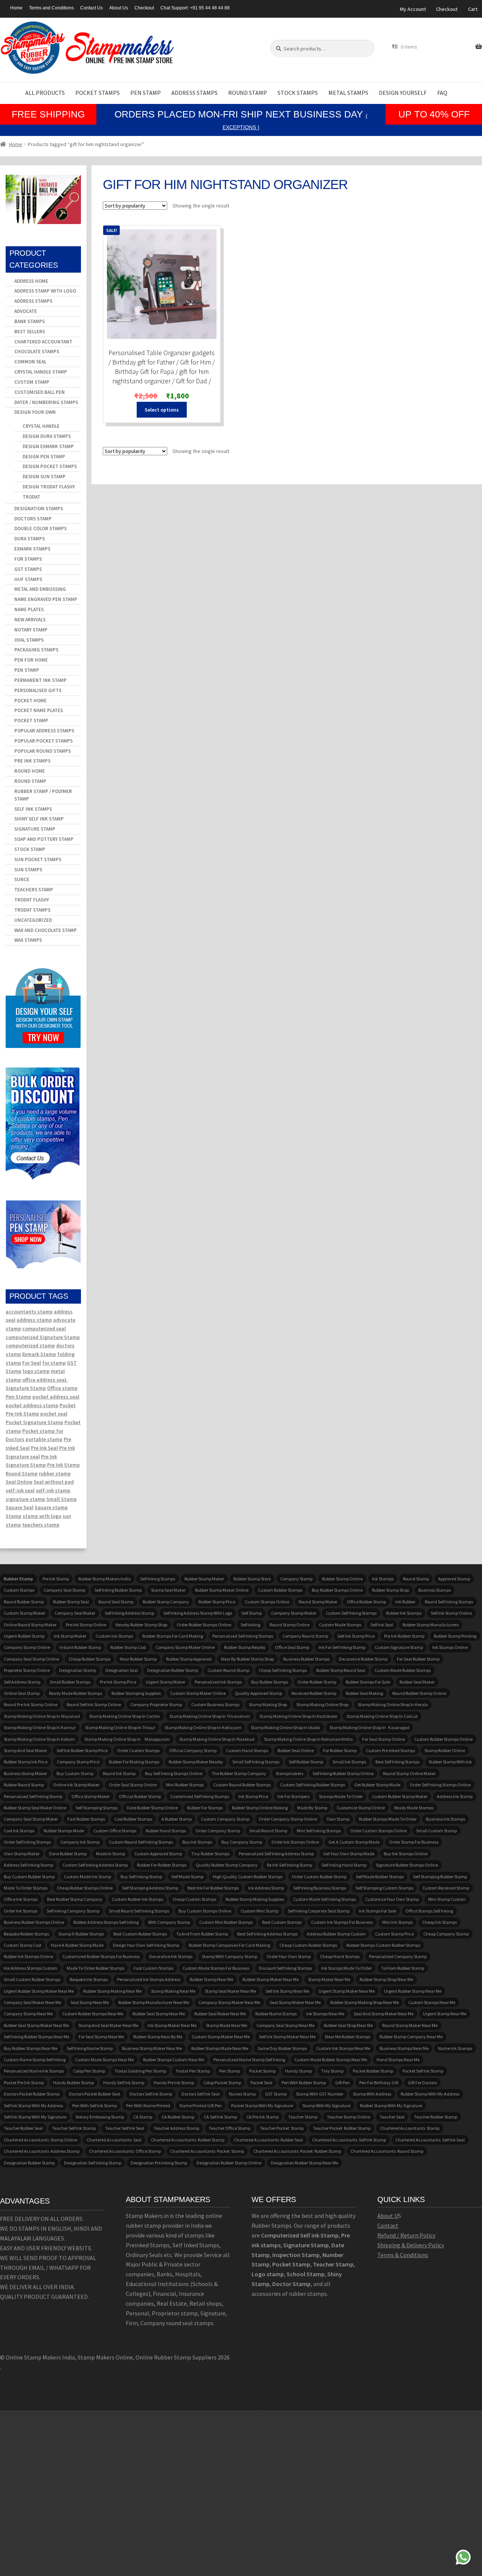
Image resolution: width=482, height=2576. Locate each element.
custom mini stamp (259, 1911)
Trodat (31, 497)
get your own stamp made (349, 1854)
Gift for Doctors (422, 2083)
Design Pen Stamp (44, 457)
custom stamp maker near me (221, 2037)
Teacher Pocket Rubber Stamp (342, 2128)
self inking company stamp (73, 1911)
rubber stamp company (166, 1602)
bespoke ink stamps (89, 1979)
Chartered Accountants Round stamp (387, 2151)
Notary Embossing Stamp (100, 2117)
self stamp (252, 1613)
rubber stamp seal (71, 1602)
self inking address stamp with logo (198, 1613)
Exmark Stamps (32, 549)
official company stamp (193, 1750)
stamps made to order (341, 1796)
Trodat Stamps (32, 910)
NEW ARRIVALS (30, 620)
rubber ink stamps (404, 1613)
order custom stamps (138, 1750)
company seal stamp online (31, 1659)
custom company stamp (225, 1819)
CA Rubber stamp (178, 2117)
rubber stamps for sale (368, 1682)
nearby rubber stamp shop (141, 1625)
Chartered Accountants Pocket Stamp (207, 2151)
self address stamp (22, 1682)
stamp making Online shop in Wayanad (42, 1716)
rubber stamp (55, 1473)
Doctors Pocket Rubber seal (95, 2094)
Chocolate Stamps (37, 352)
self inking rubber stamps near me (37, 2037)
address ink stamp (455, 1796)
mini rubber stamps (185, 1785)
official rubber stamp (140, 1796)
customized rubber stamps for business (101, 1956)
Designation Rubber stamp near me (304, 2163)
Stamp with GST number (320, 2094)
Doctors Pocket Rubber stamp (32, 2094)
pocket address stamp (32, 1405)
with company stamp (169, 1922)
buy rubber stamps (270, 1682)
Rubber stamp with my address (430, 2094)
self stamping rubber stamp (440, 1877)
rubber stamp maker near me (271, 1979)
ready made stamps (414, 1808)
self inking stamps (158, 1579)
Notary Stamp (31, 630)
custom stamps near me (432, 2002)
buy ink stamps (197, 1842)
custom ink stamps (114, 1636)
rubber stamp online (342, 1579)
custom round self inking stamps (141, 1842)
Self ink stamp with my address (33, 2105)
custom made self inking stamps (325, 1899)
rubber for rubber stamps (162, 1865)
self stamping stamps (97, 1808)
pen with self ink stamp (95, 2105)
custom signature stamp (399, 1647)
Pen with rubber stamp (304, 2083)
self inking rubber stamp (118, 1590)
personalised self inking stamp (33, 1796)
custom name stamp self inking (35, 2060)
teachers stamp (41, 1525)
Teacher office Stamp (230, 2128)
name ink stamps (455, 2048)
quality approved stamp (259, 1693)
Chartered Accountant (43, 342)
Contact (388, 2225)
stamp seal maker (168, 1590)
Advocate (26, 311)
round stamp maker (318, 1602)
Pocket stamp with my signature (262, 2105)
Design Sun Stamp (44, 477)
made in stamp (111, 1854)
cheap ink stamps (439, 1922)
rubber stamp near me (211, 1979)
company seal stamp (64, 1590)
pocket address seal (56, 1397)
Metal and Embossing (40, 589)
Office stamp (62, 1388)
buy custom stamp (75, 1773)
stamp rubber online (445, 1750)
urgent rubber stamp (24, 1636)
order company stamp (218, 1831)
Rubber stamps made (64, 1831)
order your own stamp (289, 1956)
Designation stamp (78, 1670)
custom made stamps (340, 1625)
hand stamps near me (398, 2060)
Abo (382, 2216)
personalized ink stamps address (149, 1979)
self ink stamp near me (287, 1991)
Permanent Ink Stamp (40, 680)
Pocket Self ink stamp (423, 2071)
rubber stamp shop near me (386, 1979)
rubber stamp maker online (222, 1590)
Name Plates (29, 609)
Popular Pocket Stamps (43, 741)
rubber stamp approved (189, 1659)
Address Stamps (194, 93)
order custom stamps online (378, 1831)
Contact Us (92, 8)
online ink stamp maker (76, 1785)
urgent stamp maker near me (347, 1991)
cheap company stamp (446, 1934)
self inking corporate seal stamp (319, 1911)
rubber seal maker (417, 1682)
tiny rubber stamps (210, 1854)
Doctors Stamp (33, 519)
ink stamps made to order (346, 1968)
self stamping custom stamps (384, 1888)
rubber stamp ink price (26, 1762)
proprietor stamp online (27, 1670)
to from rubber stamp (403, 1968)
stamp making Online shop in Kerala (393, 1704)
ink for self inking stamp (342, 1647)
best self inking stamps (397, 1762)
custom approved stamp (158, 1854)
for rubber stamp (340, 1750)
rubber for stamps (205, 1808)
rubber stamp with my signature (391, 2105)
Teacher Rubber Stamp (435, 2117)
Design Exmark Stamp (48, 446)
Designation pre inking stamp (159, 2163)
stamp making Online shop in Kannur (40, 1727)
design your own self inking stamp (146, 1945)
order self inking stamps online (440, 1785)
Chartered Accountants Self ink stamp (349, 2140)
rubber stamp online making (260, 1808)
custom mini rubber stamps (226, 1922)
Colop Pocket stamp (222, 2083)
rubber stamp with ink (450, 1762)
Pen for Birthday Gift (379, 2083)
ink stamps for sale (378, 1911)
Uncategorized (33, 920)
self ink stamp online (451, 1613)
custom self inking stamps (351, 1613)
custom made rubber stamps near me (331, 2060)
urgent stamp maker (165, 1682)
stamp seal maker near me (230, 1991)
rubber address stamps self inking (106, 1922)
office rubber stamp (366, 1602)
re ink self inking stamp (290, 1865)
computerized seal (44, 1328)
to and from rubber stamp (202, 1934)
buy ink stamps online (406, 1854)
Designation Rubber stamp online (229, 2163)
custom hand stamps (247, 1750)
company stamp (296, 1579)
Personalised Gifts (38, 690)
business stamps (435, 1590)
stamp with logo (42, 1516)
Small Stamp (62, 1499)
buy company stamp (242, 1842)
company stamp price (78, 1762)
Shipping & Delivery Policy (411, 2245)
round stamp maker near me (410, 2025)
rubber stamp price (217, 1602)
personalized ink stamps (218, 1682)
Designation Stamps (39, 509)
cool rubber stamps (133, 1819)
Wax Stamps (28, 940)
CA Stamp (143, 2117)
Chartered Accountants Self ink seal (430, 2140)
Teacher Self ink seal (125, 2128)
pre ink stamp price (118, 1682)
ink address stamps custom (31, 1968)
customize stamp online (361, 1808)
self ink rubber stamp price (82, 1750)
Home (16, 8)
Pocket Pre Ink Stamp (24, 2083)
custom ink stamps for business (342, 1922)
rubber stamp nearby (245, 1647)
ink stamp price (253, 1796)
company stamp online (27, 1647)
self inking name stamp (90, 2048)
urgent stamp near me (445, 2014)
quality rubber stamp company (227, 1865)
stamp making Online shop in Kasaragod (369, 1727)
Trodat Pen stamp (193, 2071)
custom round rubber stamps (242, 1785)
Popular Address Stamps (44, 731)
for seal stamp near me (101, 2037)
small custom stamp (436, 1831)
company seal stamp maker (31, 1819)
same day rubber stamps (282, 2048)
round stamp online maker (409, 1773)
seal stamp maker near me (295, 2002)
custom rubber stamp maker (400, 1796)
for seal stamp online (384, 1739)
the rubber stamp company (239, 1773)
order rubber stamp (317, 1682)
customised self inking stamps (200, 1796)
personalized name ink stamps (34, 2071)
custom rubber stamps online (443, 1739)
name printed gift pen (201, 2105)
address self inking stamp (28, 1865)
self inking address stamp (129, 1613)
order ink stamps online (295, 1842)
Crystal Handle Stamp (41, 372)
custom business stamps (215, 1704)
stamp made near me (227, 2025)
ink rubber (405, 1602)
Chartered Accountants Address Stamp (42, 2151)
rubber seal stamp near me (159, 2014)
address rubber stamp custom (336, 1934)
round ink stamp (119, 1773)
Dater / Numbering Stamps (46, 402)
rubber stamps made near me (220, 2048)
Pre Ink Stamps (32, 761)
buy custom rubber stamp (29, 1877)
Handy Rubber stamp (73, 2083)
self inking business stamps (320, 1888)
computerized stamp (30, 1345)
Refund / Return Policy (406, 2235)
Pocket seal (261, 2083)
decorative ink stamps (171, 1956)
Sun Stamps (28, 870)
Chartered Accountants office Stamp (125, 2151)
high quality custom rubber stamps (248, 1877)
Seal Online (19, 1482)
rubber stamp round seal (341, 1670)
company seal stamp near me (285, 2025)
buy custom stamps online (205, 1911)
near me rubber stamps (348, 2037)
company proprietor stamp (156, 1704)
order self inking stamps (27, 1842)
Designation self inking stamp (93, 2163)
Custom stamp (32, 382)
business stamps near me (404, 2048)
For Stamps (28, 559)
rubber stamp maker (204, 1579)
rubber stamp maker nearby (196, 1762)
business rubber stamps (306, 1659)
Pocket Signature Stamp (34, 1422)
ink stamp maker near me (172, 2025)
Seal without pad (54, 1482)
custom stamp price (394, 1934)
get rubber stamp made (377, 1785)
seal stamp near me (90, 2002)
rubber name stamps (276, 2014)
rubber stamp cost (128, 1647)
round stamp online (290, 1625)
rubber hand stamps (166, 1831)
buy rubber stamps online (337, 1590)
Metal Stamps (348, 93)
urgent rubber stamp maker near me (39, 1991)
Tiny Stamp (332, 2071)
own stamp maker (22, 1854)
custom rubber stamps (280, 1590)
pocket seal (54, 1414)
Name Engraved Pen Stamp (46, 599)
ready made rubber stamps (76, 1693)
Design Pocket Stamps (50, 466)
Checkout (144, 8)
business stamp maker (25, 1773)
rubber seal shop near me (348, 2025)
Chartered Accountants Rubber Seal (268, 2140)
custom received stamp (446, 1888)
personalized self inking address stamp (276, 1854)
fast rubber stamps (86, 1819)
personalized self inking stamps (243, 1636)
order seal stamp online (133, 1785)
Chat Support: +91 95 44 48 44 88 (195, 8)
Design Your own (35, 412)
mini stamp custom (447, 1899)
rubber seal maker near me (220, 2014)
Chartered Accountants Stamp (410, 2128)
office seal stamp (292, 1647)
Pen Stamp (146, 93)
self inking (250, 1625)
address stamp (34, 1320)
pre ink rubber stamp (404, 1636)
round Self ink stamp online (94, 1704)
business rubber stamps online (34, 1922)
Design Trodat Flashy (49, 487)
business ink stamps (445, 1819)
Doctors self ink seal (201, 2094)
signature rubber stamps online (407, 1865)
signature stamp (25, 1499)
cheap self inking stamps (283, 1670)
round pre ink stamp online (31, 1704)
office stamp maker (91, 1796)
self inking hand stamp (344, 1865)
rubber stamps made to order (388, 1819)
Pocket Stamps (98, 93)
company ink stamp (80, 1842)
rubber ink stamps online (28, 1956)
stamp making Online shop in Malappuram (127, 1739)
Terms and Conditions (51, 8)
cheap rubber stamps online (85, 1888)
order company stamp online (288, 1819)
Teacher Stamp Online (349, 2117)
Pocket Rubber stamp (373, 2071)
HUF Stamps (28, 579)
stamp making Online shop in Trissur (120, 1727)
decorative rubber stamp (363, 1659)
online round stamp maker (30, 1625)
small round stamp (268, 1831)
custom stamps (19, 1590)
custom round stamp (228, 1670)
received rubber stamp (314, 1693)
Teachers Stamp (34, 890)
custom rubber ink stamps (137, 1899)
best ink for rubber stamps (213, 1888)
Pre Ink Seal (44, 1448)
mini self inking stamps (319, 1831)
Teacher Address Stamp (176, 2128)
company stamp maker (294, 1613)
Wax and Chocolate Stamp (46, 930)
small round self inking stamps (139, 1911)
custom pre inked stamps (390, 1750)
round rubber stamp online (419, 1693)
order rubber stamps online (204, 1625)
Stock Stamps (298, 93)
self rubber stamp (306, 1762)
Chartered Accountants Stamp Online (40, 2140)
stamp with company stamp (230, 1956)
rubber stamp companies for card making (229, 1945)
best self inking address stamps (267, 1934)
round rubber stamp (24, 1602)
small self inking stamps (256, 1762)
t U (394, 2216)
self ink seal (382, 1625)
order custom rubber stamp (319, 1877)
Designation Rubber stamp (173, 1670)
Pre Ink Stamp (63, 1465)
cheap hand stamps (340, 1956)
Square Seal (20, 1507)
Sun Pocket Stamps (38, 859)
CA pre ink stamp (262, 2117)
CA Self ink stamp (220, 2117)
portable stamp (44, 1439)
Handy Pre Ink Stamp (174, 2083)
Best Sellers (30, 332)
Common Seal (30, 362)
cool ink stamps (19, 1831)
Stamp (14, 1516)
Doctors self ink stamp (151, 2094)
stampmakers (289, 1773)
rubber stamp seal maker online (35, 1808)
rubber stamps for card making (173, 1636)
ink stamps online (450, 1647)
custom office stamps (115, 1831)
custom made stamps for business (216, 1968)
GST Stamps (28, 569)
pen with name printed (148, 2105)
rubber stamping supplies (136, 1693)
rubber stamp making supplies (255, 1899)
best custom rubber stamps (140, 1934)
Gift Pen (342, 2083)
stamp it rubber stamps (81, 1934)
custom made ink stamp (88, 1877)
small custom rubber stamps (32, 1979)
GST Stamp (276, 2094)
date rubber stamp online (152, 1808)
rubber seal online (296, 1750)
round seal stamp (116, 1602)
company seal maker (75, 1613)
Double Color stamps (40, 528)
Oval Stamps (29, 640)
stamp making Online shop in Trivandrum (210, 1716)
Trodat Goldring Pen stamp (140, 2071)
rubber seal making (364, 1693)
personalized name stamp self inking (249, 2060)
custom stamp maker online (198, 1693)
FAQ (442, 93)
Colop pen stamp (89, 2071)
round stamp (416, 1579)
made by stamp (312, 1808)
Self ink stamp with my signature (35, 2117)
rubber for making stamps (134, 1762)
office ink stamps (21, 1899)
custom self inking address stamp (95, 1865)
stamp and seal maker (25, 1750)
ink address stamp (266, 1888)
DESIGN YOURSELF (403, 93)
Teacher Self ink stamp (74, 2128)
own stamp (338, 1819)
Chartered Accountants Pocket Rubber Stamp (297, 2151)
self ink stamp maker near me (287, 2037)
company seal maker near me (32, 2002)
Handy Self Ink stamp (124, 2083)
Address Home (31, 281)
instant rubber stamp (80, 1647)
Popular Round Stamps (43, 751)
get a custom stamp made (354, 1842)
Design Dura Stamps (47, 436)
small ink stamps (349, 1762)
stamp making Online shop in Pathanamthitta (308, 1739)
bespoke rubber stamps (26, 1934)
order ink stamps (21, 1911)
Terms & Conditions (403, 2255)
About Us (119, 8)
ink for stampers (294, 1796)
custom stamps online (267, 1602)
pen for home (31, 660)
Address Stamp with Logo (45, 291)
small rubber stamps (70, 1682)
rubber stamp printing (455, 1636)
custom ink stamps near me (343, 2048)
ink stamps (383, 1579)
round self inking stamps (449, 1602)
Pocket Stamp (31, 721)
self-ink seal (20, 1490)
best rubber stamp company (75, 1899)
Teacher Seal (392, 2117)
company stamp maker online (185, 1647)
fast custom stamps (153, 1968)
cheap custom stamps (194, 1899)
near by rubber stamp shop (247, 1659)
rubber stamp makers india (104, 1579)
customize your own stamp (392, 1899)
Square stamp (51, 1507)
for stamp (54, 1363)
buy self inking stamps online (174, 1773)
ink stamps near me (325, 2014)
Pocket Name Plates (39, 710)
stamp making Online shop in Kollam (39, 1739)
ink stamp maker (70, 1636)
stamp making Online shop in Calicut (382, 1716)
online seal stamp (22, 1693)
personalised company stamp (398, 1956)
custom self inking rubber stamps (313, 1785)
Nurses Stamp (242, 2094)
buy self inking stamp (141, 1877)
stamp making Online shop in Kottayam (203, 1727)
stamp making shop (268, 1704)
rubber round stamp (24, 1785)
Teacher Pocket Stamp (282, 2128)
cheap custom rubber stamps (308, 1945)
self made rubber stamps (380, 1877)
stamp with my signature (326, 2105)
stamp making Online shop (322, 1704)
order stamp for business (414, 1842)
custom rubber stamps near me (93, 2014)
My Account (413, 9)
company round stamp (305, 1636)
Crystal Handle (41, 426)
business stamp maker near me (152, 2048)
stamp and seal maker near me (108, 2025)
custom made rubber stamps (403, 1670)
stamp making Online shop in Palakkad (217, 1739)
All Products (45, 93)
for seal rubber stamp (418, 1659)
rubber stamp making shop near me (365, 2002)
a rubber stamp (177, 1819)
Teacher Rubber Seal (23, 2128)
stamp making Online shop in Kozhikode (298, 1716)
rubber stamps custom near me (174, 2060)
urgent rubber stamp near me (413, 1991)
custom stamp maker (24, 1613)
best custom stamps (282, 1922)
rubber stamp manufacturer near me (154, 2002)
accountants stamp (29, 1312)
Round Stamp (248, 93)
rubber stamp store (252, 1579)
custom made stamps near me (104, 2060)
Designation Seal (122, 1670)
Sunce (22, 879)
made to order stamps (26, 1888)
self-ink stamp (53, 1490)
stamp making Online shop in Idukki (285, 1727)
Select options (162, 410)
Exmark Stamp (39, 1354)
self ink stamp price (356, 1636)
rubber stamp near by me (158, 2037)
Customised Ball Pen (40, 392)
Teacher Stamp (303, 2117)
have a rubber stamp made (77, 1945)
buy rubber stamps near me (31, 2048)
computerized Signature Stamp (43, 1337)
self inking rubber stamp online (343, 1773)
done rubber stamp (68, 1854)
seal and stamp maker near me (384, 2014)
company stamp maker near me (229, 2002)
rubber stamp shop (390, 1590)
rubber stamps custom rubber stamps (383, 1945)
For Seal (32, 1363)
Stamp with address (372, 2094)
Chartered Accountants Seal (114, 2140)
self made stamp (187, 1877)
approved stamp (454, 1579)
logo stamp (36, 1371)
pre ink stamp (56, 1579)
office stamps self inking (429, 1911)
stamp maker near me (329, 1979)
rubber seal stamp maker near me (36, 2025)
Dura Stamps (30, 539)
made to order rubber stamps (95, 1968)
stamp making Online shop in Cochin (125, 1716)
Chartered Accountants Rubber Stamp (188, 2140)
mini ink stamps (397, 1922)
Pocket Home (31, 701)
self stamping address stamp (150, 1888)
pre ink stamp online (86, 1625)
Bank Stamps (30, 321)
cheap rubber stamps (89, 1659)
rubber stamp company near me (411, 2037)
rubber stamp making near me (112, 1991)
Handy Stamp (298, 2071)
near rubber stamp (138, 1659)
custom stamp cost (23, 1945)
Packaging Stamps (36, 650)
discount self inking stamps (285, 1968)
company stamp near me (28, 2014)
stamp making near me (173, 1991)
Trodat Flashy (32, 900)
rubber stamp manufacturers (431, 1625)
